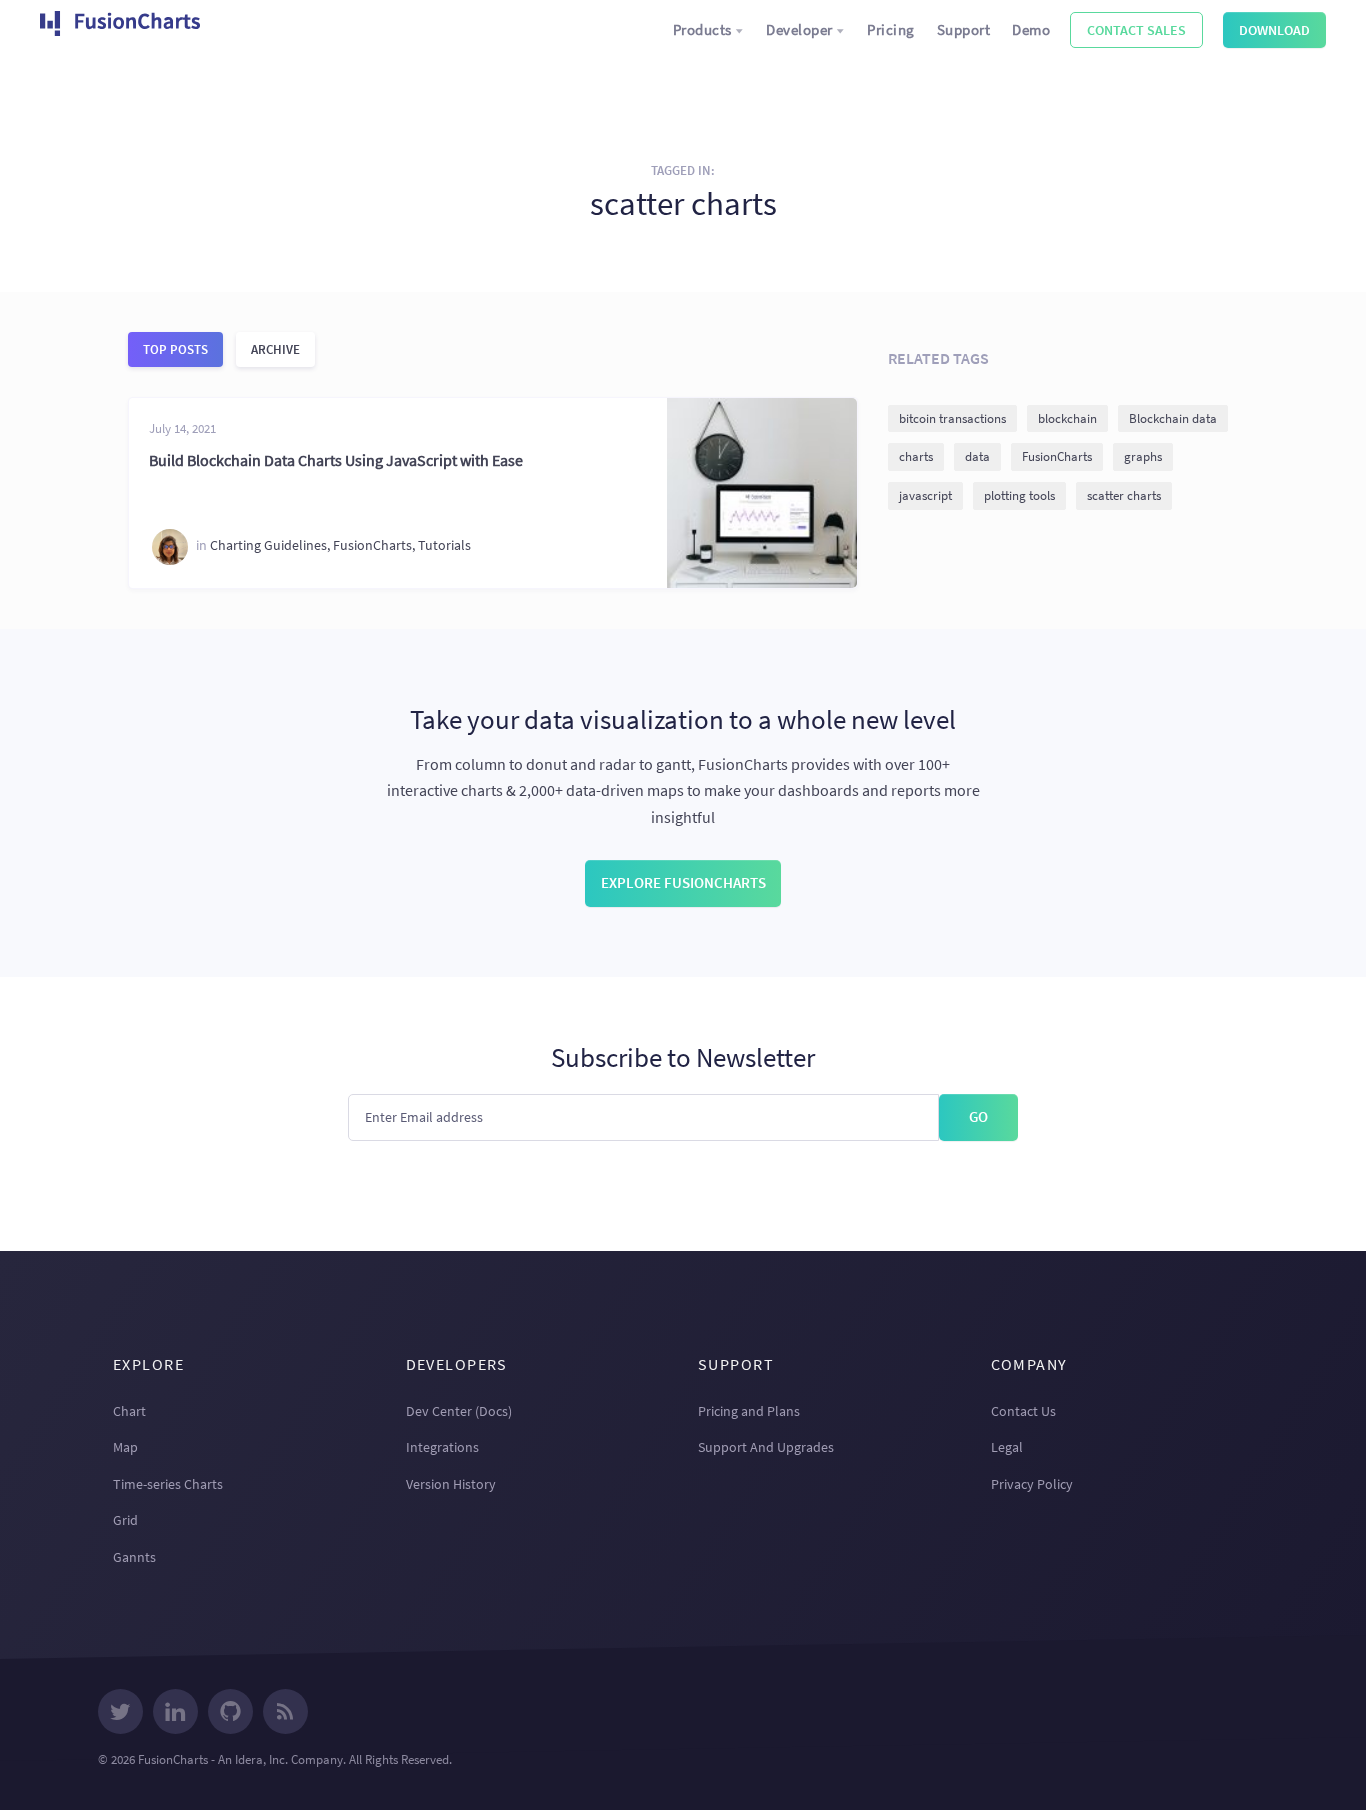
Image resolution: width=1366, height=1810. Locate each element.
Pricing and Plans (749, 1411)
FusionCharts (372, 546)
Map (125, 1447)
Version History (451, 1484)
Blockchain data (1173, 418)
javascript (925, 495)
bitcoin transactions (952, 418)
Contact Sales (1136, 30)
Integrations (442, 1447)
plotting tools (1019, 495)
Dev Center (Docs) (459, 1411)
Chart (129, 1411)
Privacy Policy (1032, 1484)
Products (702, 29)
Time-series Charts (168, 1484)
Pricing (891, 29)
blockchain (1067, 418)
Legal (1007, 1447)
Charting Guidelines (268, 546)
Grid (125, 1520)
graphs (1143, 456)
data (977, 456)
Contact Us (1023, 1411)
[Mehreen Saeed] (170, 547)
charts (916, 456)
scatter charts (1124, 495)
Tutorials (444, 546)
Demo (1031, 29)
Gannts (134, 1557)
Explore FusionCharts (683, 882)
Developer (799, 29)
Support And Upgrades (766, 1447)
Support (964, 29)
